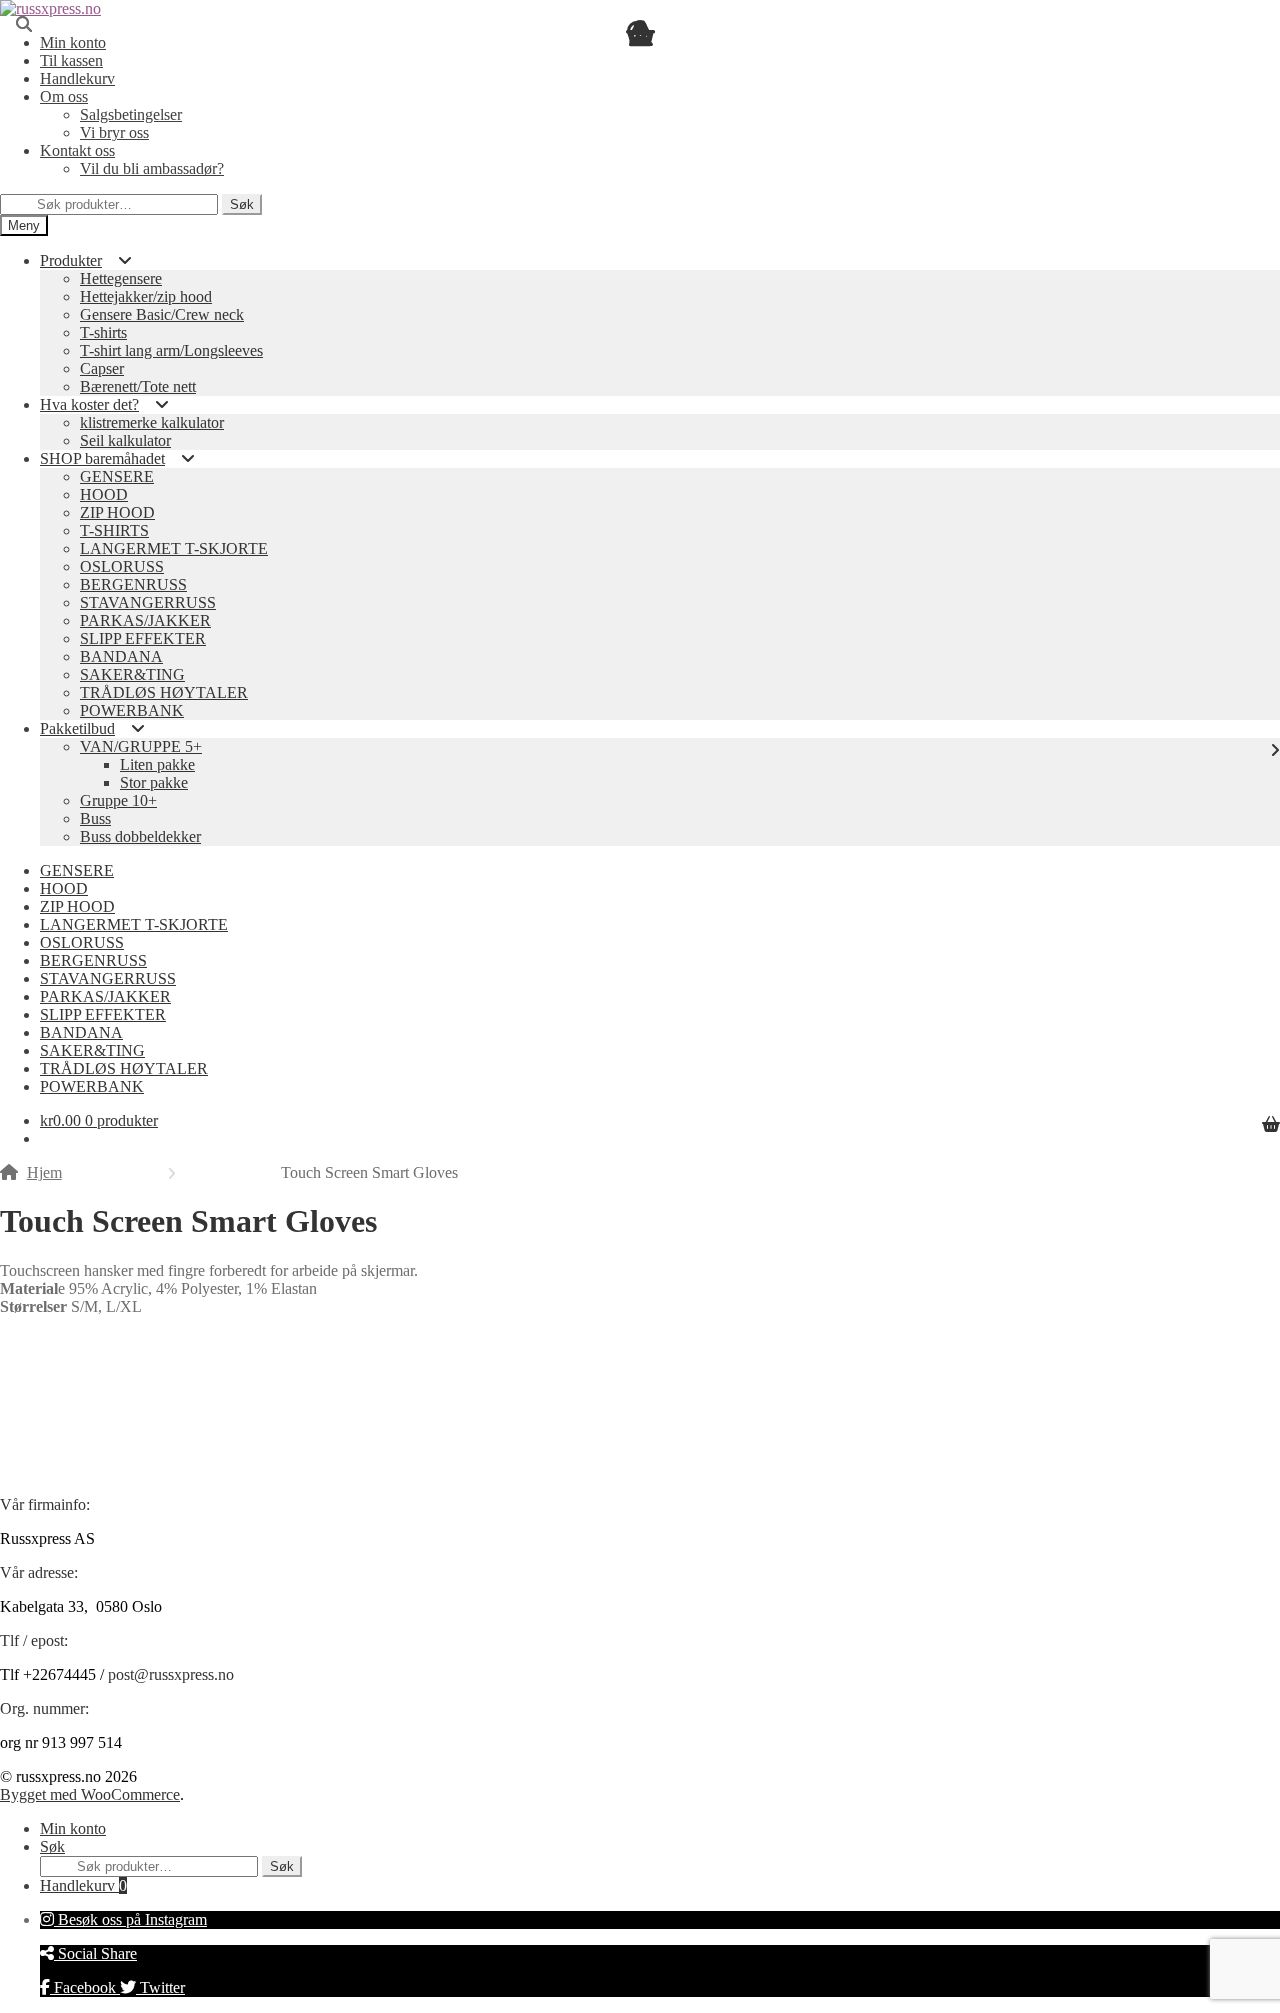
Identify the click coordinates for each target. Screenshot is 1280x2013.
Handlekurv (83, 1885)
